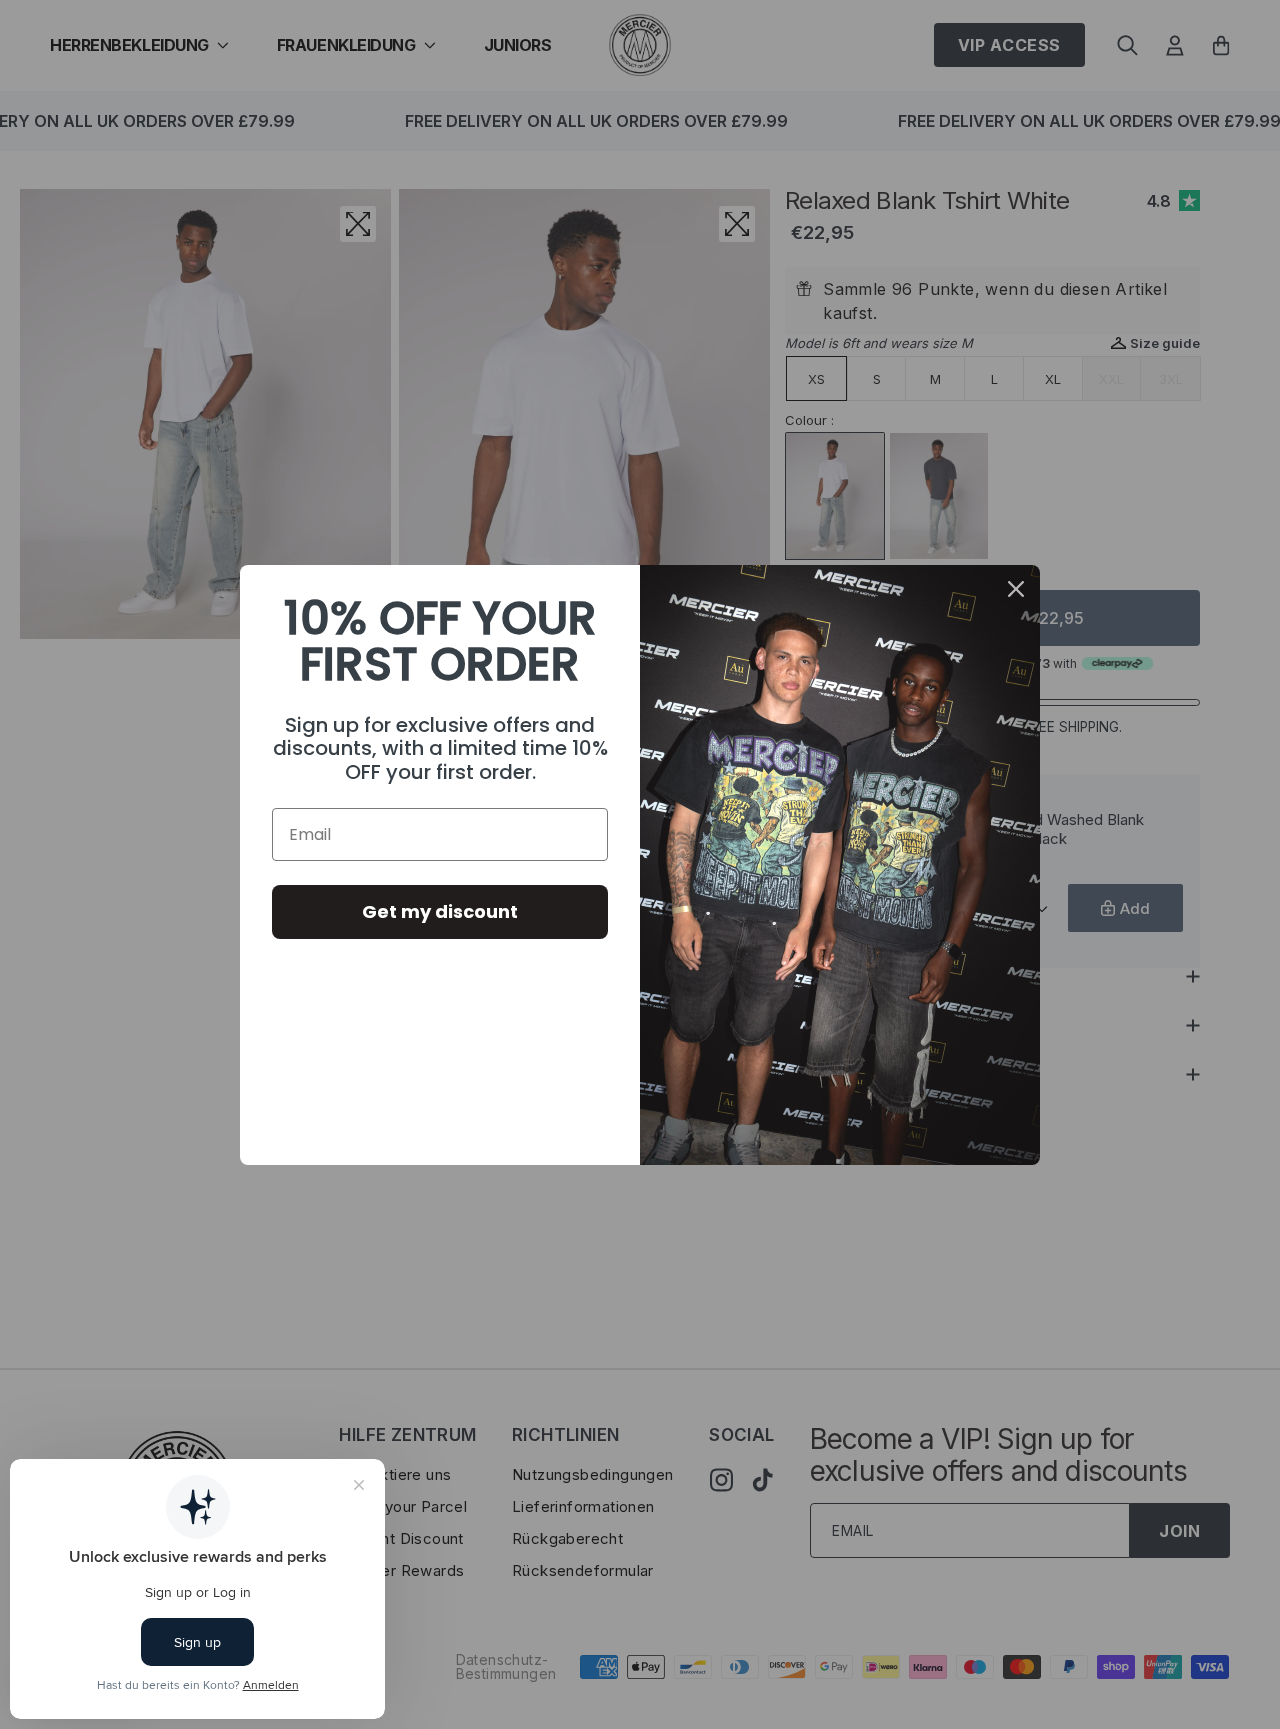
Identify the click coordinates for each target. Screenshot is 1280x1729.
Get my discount (440, 911)
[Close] (1016, 589)
